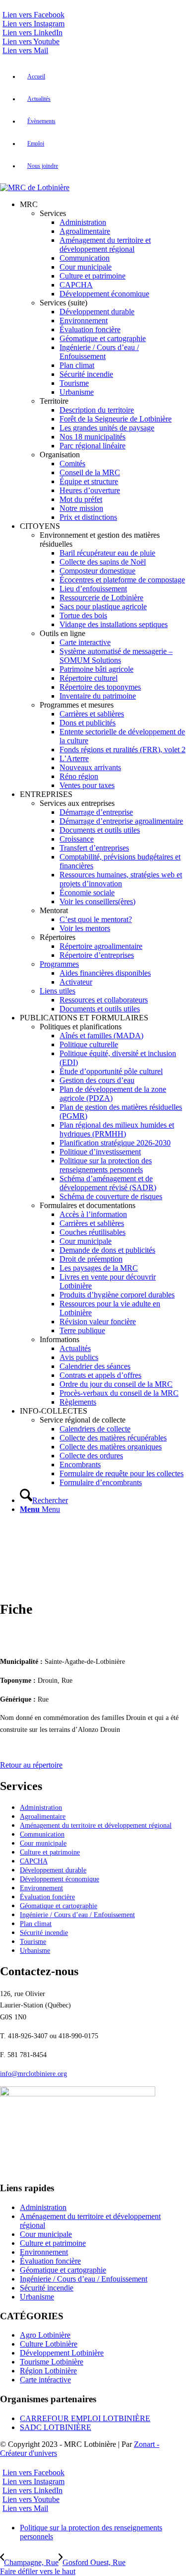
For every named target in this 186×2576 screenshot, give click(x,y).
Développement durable (53, 1870)
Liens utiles (58, 991)
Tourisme (33, 1942)
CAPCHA (34, 1861)
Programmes (59, 964)
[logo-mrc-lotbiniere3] (35, 187)
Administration (41, 1808)
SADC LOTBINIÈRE (56, 2427)
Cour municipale (43, 1843)
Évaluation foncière (47, 1897)
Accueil (36, 76)
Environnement (41, 1888)
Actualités (39, 99)
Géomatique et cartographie (59, 1906)
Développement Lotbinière (62, 2353)
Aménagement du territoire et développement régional (96, 1825)
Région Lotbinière (48, 2371)
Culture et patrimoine (50, 1852)
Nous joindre (43, 166)
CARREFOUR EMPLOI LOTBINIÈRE (85, 2418)
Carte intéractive (45, 2380)
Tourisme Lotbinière (52, 2362)
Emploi (36, 143)
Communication (42, 1834)
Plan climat (36, 1924)
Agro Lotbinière (45, 2335)
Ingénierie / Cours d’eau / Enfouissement (77, 1915)
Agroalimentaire (43, 1817)
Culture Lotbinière (49, 2344)
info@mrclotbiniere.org (33, 2074)
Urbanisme (35, 1951)
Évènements (41, 121)
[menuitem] (103, 77)
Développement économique (60, 1879)
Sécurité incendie (44, 1933)
